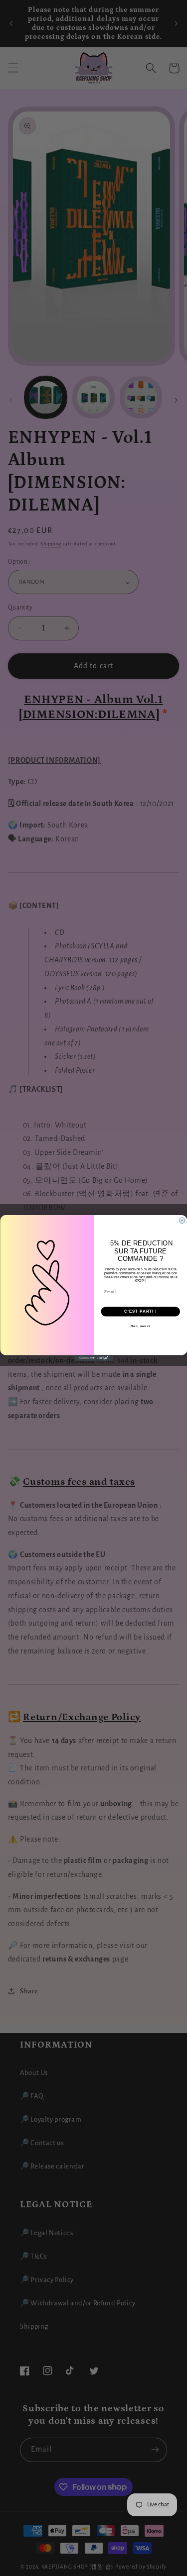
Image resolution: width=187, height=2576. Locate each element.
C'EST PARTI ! (140, 1311)
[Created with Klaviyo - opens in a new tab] (93, 1358)
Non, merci (140, 1326)
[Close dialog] (182, 1221)
